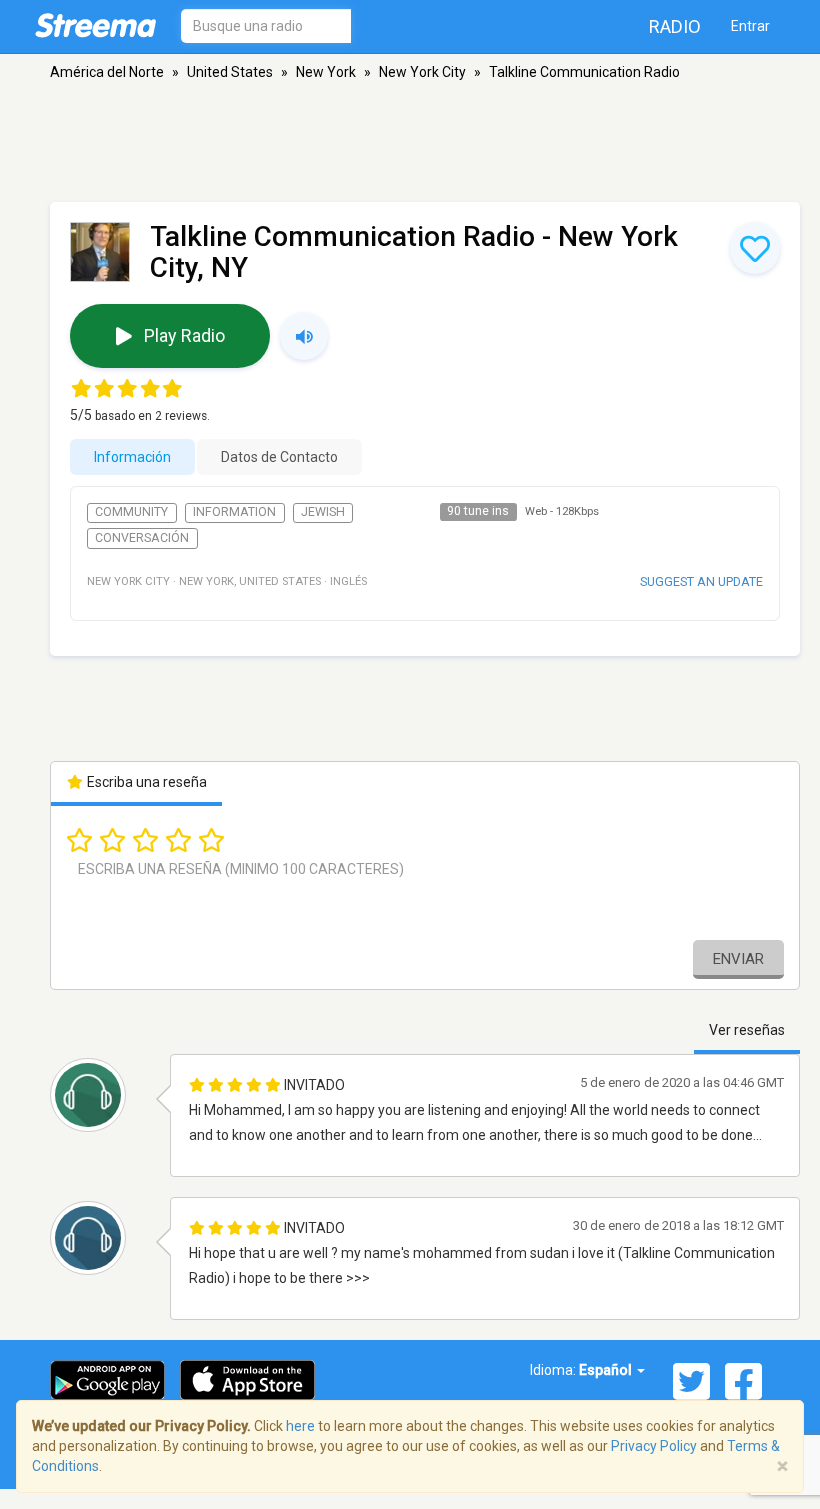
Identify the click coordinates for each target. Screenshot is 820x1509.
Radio (675, 26)
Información (132, 457)
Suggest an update (701, 581)
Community (131, 512)
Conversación (142, 538)
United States (230, 72)
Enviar (738, 959)
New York (326, 72)
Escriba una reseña (145, 782)
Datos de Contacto (279, 457)
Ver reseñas (747, 1030)
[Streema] (95, 25)
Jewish (323, 512)
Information (234, 512)
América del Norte (107, 72)
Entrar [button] (750, 26)
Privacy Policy (654, 1446)
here (300, 1426)
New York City (422, 72)
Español (607, 1370)
